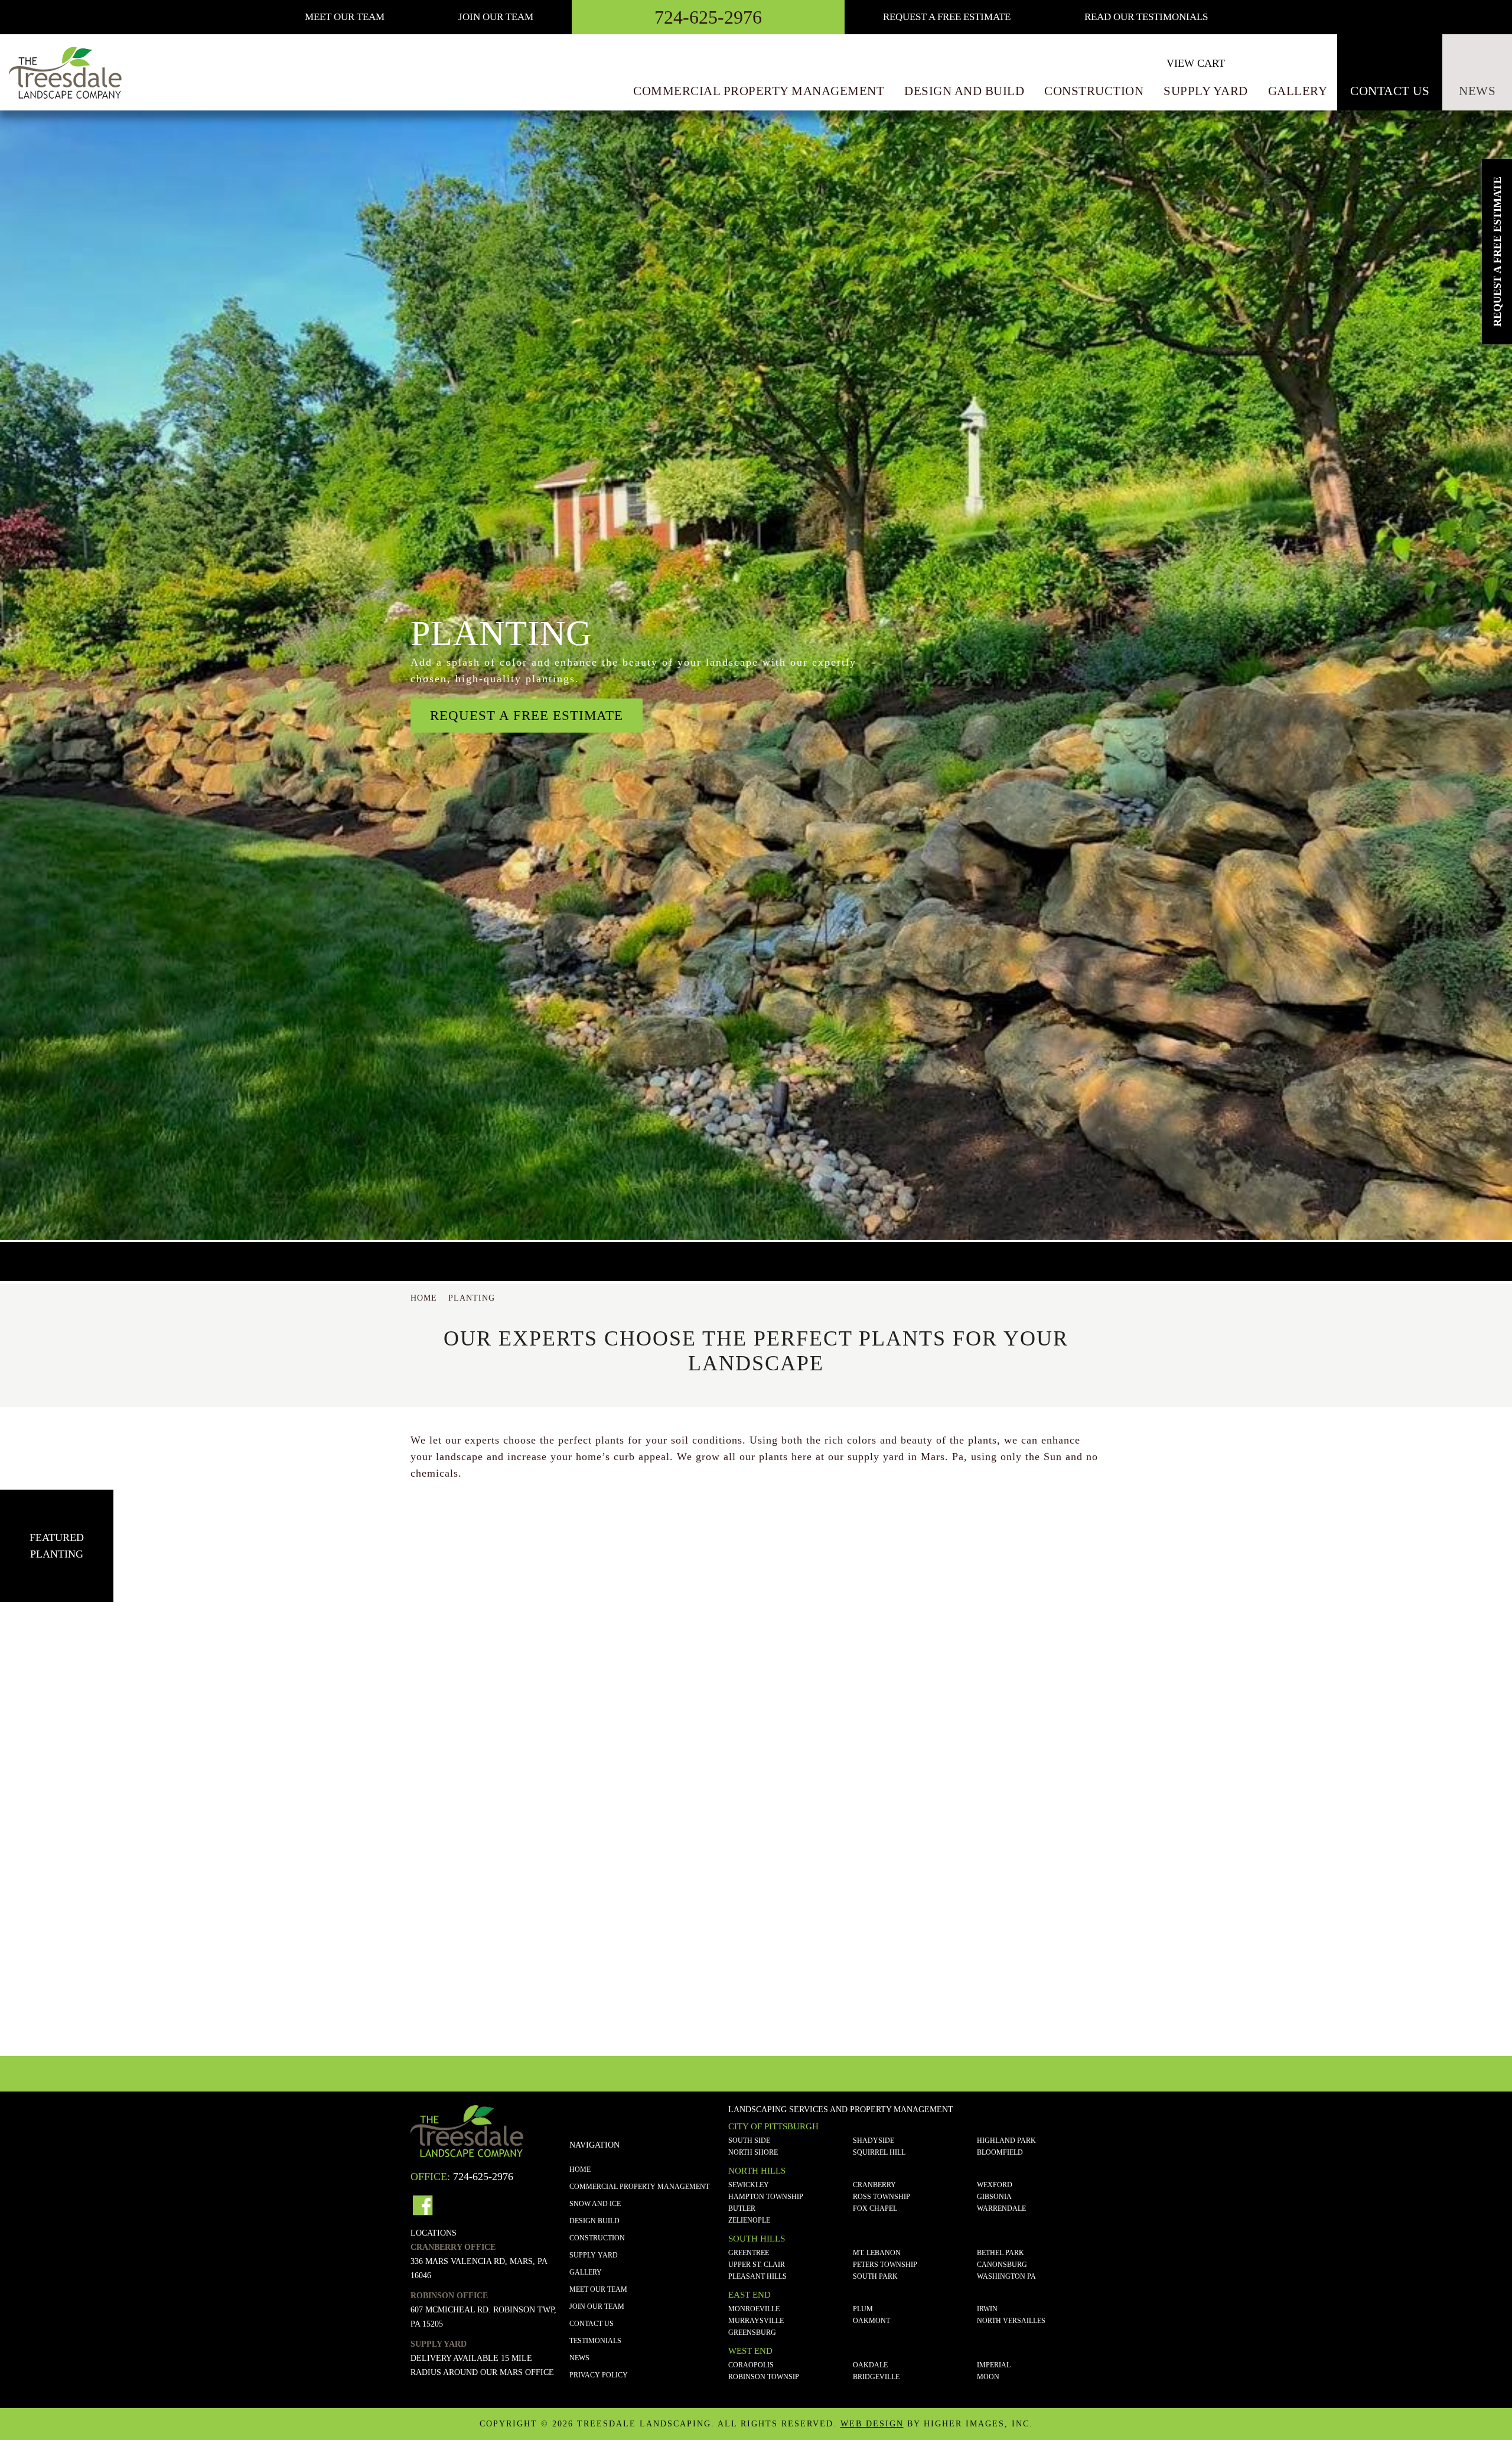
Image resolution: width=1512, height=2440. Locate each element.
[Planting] (1361, 1942)
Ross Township (882, 2197)
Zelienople (749, 2220)
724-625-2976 (708, 17)
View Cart (1196, 63)
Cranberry (874, 2185)
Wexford (995, 2185)
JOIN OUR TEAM (597, 2307)
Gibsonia (994, 2197)
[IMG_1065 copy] (454, 1942)
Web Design (872, 2424)
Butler (742, 2208)
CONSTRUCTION (597, 2238)
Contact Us (1390, 91)
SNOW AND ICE (595, 2204)
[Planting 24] (1058, 1716)
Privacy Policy (599, 2375)
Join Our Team (496, 17)
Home (580, 2169)
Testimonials (595, 2341)
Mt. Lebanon (877, 2253)
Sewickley (749, 2185)
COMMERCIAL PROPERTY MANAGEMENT (639, 2187)
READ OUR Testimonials (1146, 17)
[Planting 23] (756, 1716)
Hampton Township (766, 2197)
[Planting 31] (1361, 1716)
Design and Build (964, 91)
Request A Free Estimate (947, 17)
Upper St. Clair (757, 2265)
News (1477, 91)
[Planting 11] (151, 1716)
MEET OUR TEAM (345, 17)
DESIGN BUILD (594, 2221)
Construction (1094, 91)
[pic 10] (1058, 1942)
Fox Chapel (875, 2208)
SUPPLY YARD (594, 2255)
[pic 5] (756, 1942)
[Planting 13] (454, 1716)
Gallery (1298, 91)
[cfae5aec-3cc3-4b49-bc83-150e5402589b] (151, 1942)
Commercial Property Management (759, 91)
